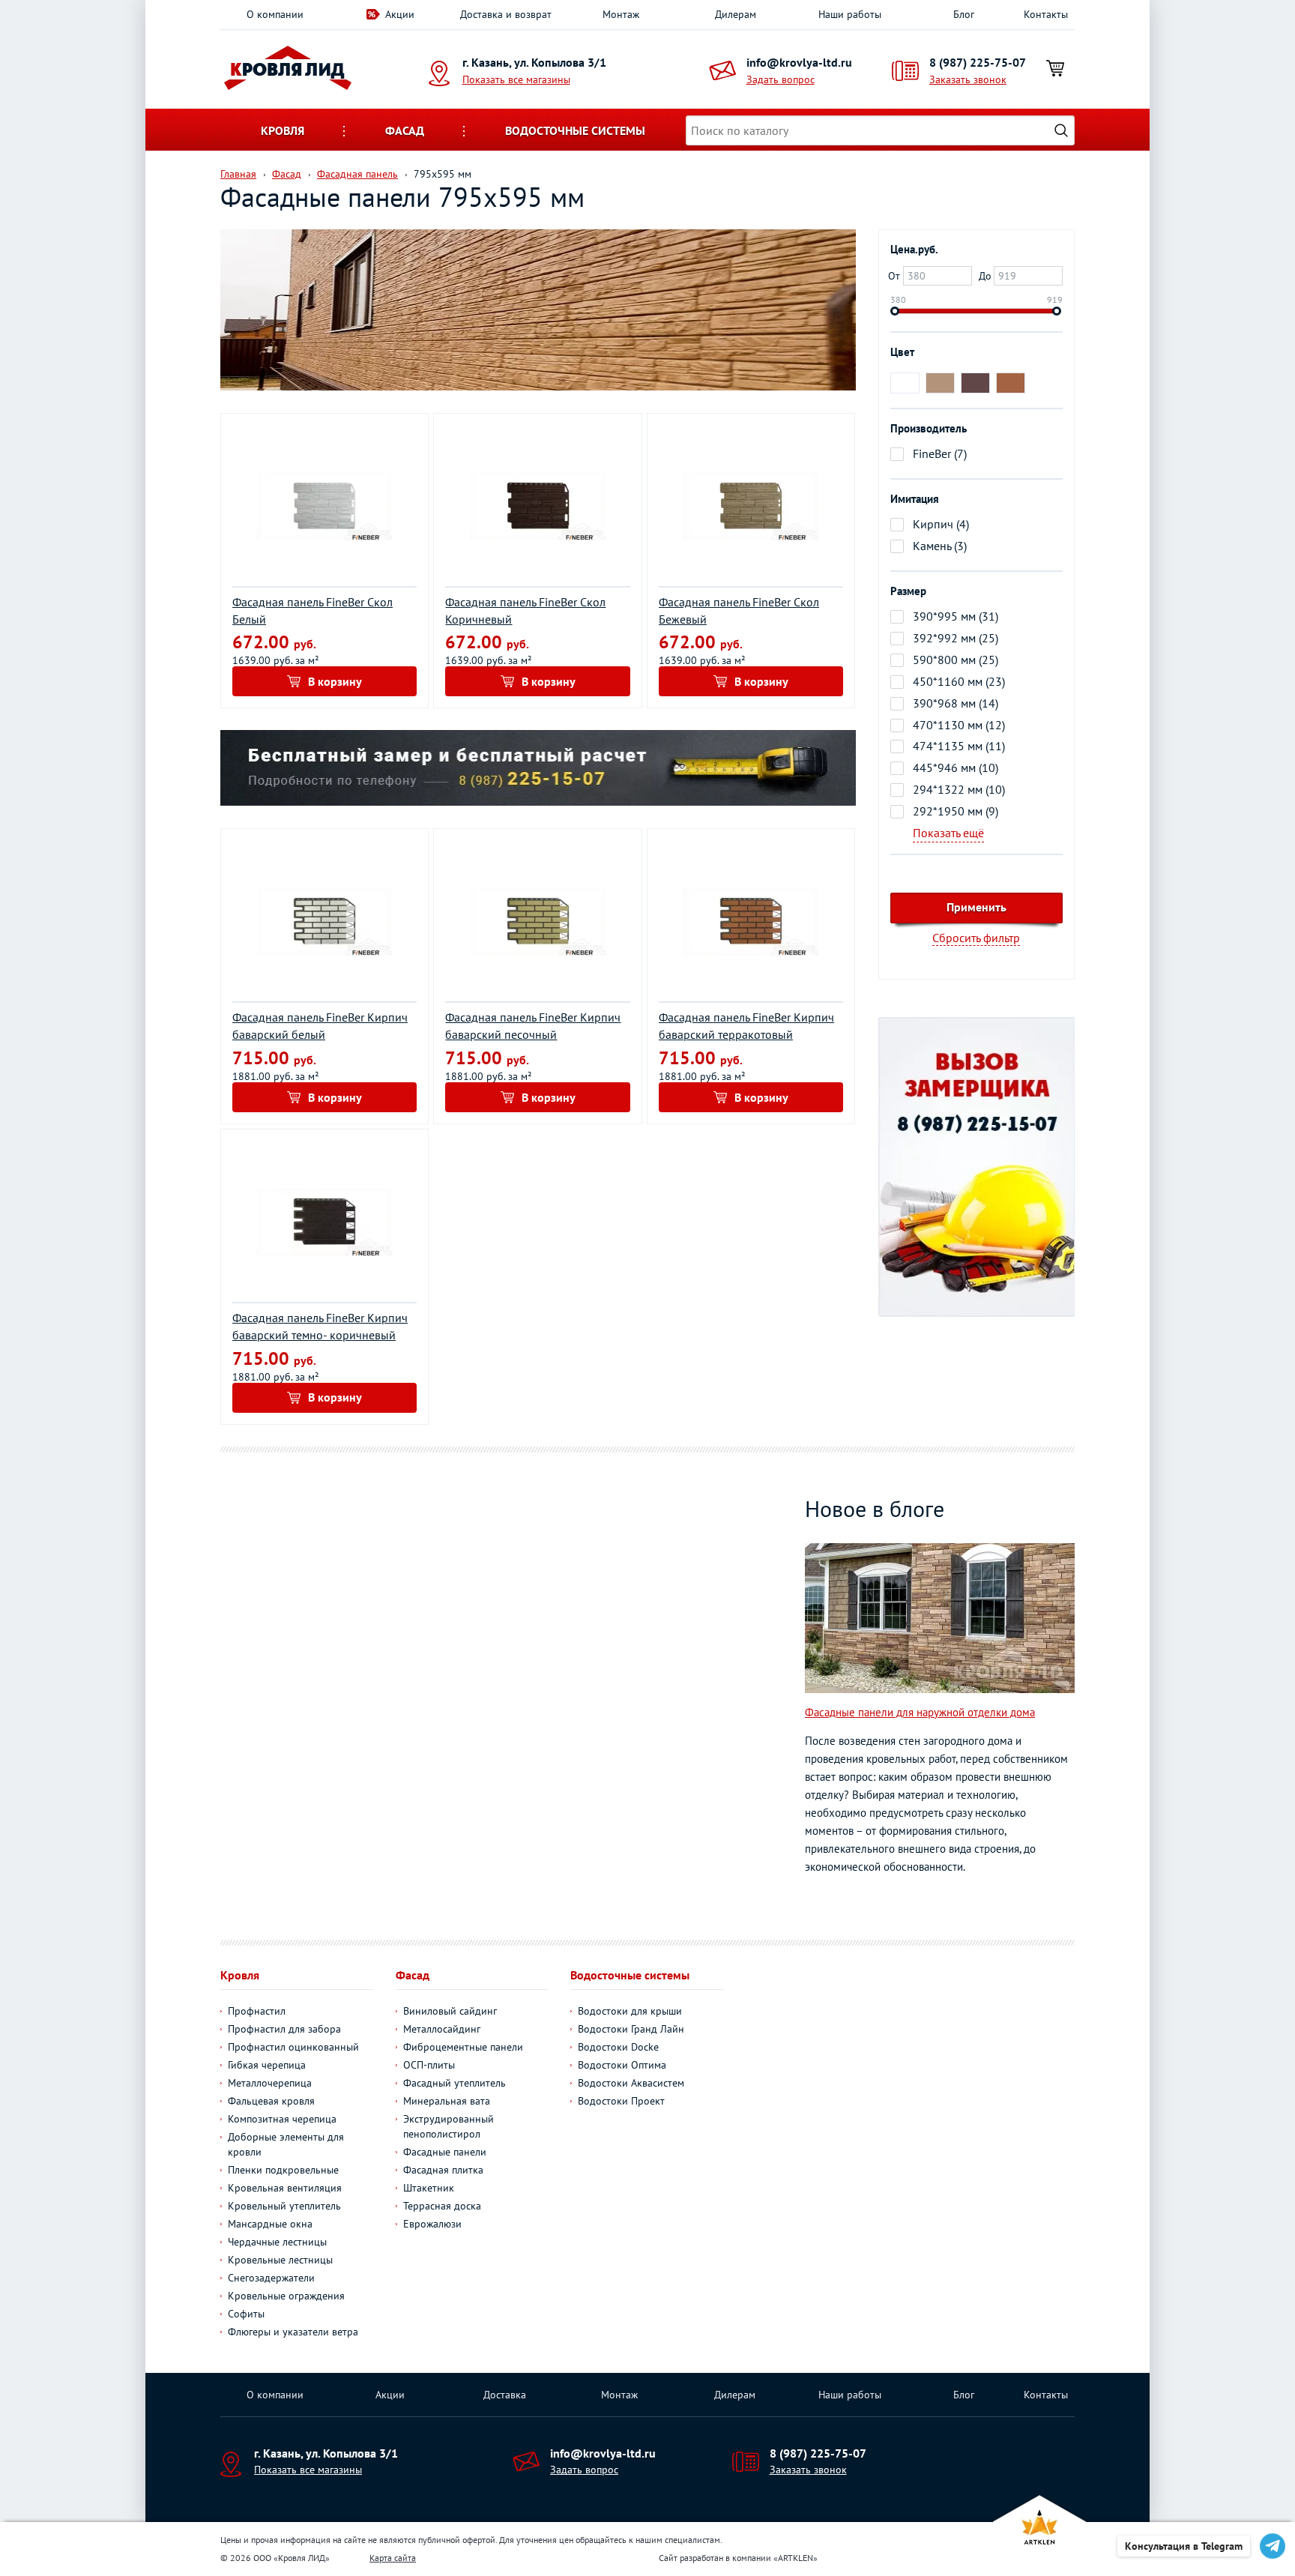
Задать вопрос (781, 79)
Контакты (1046, 14)
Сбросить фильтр (976, 938)
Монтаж (621, 14)
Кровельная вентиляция (285, 2188)
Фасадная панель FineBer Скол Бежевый (739, 610)
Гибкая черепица (267, 2065)
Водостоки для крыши (630, 2011)
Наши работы (850, 14)
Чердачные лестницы (277, 2242)
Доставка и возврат (506, 14)
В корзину (335, 681)
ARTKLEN (796, 2558)
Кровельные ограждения (286, 2296)
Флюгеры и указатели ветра (293, 2332)
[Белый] (905, 383)
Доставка (505, 2395)
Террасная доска (442, 2206)
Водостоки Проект (621, 2101)
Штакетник (429, 2188)
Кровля (283, 130)
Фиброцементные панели (463, 2047)
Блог (964, 14)
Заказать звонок (968, 79)
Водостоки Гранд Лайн (631, 2029)
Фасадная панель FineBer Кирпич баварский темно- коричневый (320, 1326)
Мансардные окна (270, 2224)
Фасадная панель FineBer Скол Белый (313, 610)
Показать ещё (948, 833)
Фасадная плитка (443, 2170)
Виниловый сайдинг (450, 2011)
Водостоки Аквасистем (631, 2083)
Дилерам (736, 14)
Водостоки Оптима (622, 2065)
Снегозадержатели (271, 2278)
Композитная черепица (282, 2119)
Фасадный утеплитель (455, 2083)
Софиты (246, 2314)
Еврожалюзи (432, 2224)
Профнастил (257, 2011)
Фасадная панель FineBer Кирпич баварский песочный (533, 1026)
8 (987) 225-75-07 (978, 62)
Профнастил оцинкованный (293, 2047)
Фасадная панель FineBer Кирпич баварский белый (320, 1026)
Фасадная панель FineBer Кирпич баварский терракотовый (746, 1026)
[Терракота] (1011, 383)
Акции (400, 14)
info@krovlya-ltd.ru (799, 62)
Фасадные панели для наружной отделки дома (920, 1712)
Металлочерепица (270, 2083)
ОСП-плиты (429, 2065)
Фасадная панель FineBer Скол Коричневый (525, 610)
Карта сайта (393, 2558)
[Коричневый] (975, 383)
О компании (275, 14)
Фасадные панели (445, 2152)
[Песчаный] (940, 383)
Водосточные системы (575, 130)
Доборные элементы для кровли (286, 2144)
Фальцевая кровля (271, 2101)
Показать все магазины (516, 79)
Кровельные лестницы (280, 2260)
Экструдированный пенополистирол (449, 2126)
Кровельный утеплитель (284, 2206)
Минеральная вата (447, 2101)
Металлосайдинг (442, 2029)
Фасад (405, 130)
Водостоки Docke (618, 2047)
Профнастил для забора (284, 2029)
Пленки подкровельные (283, 2170)
